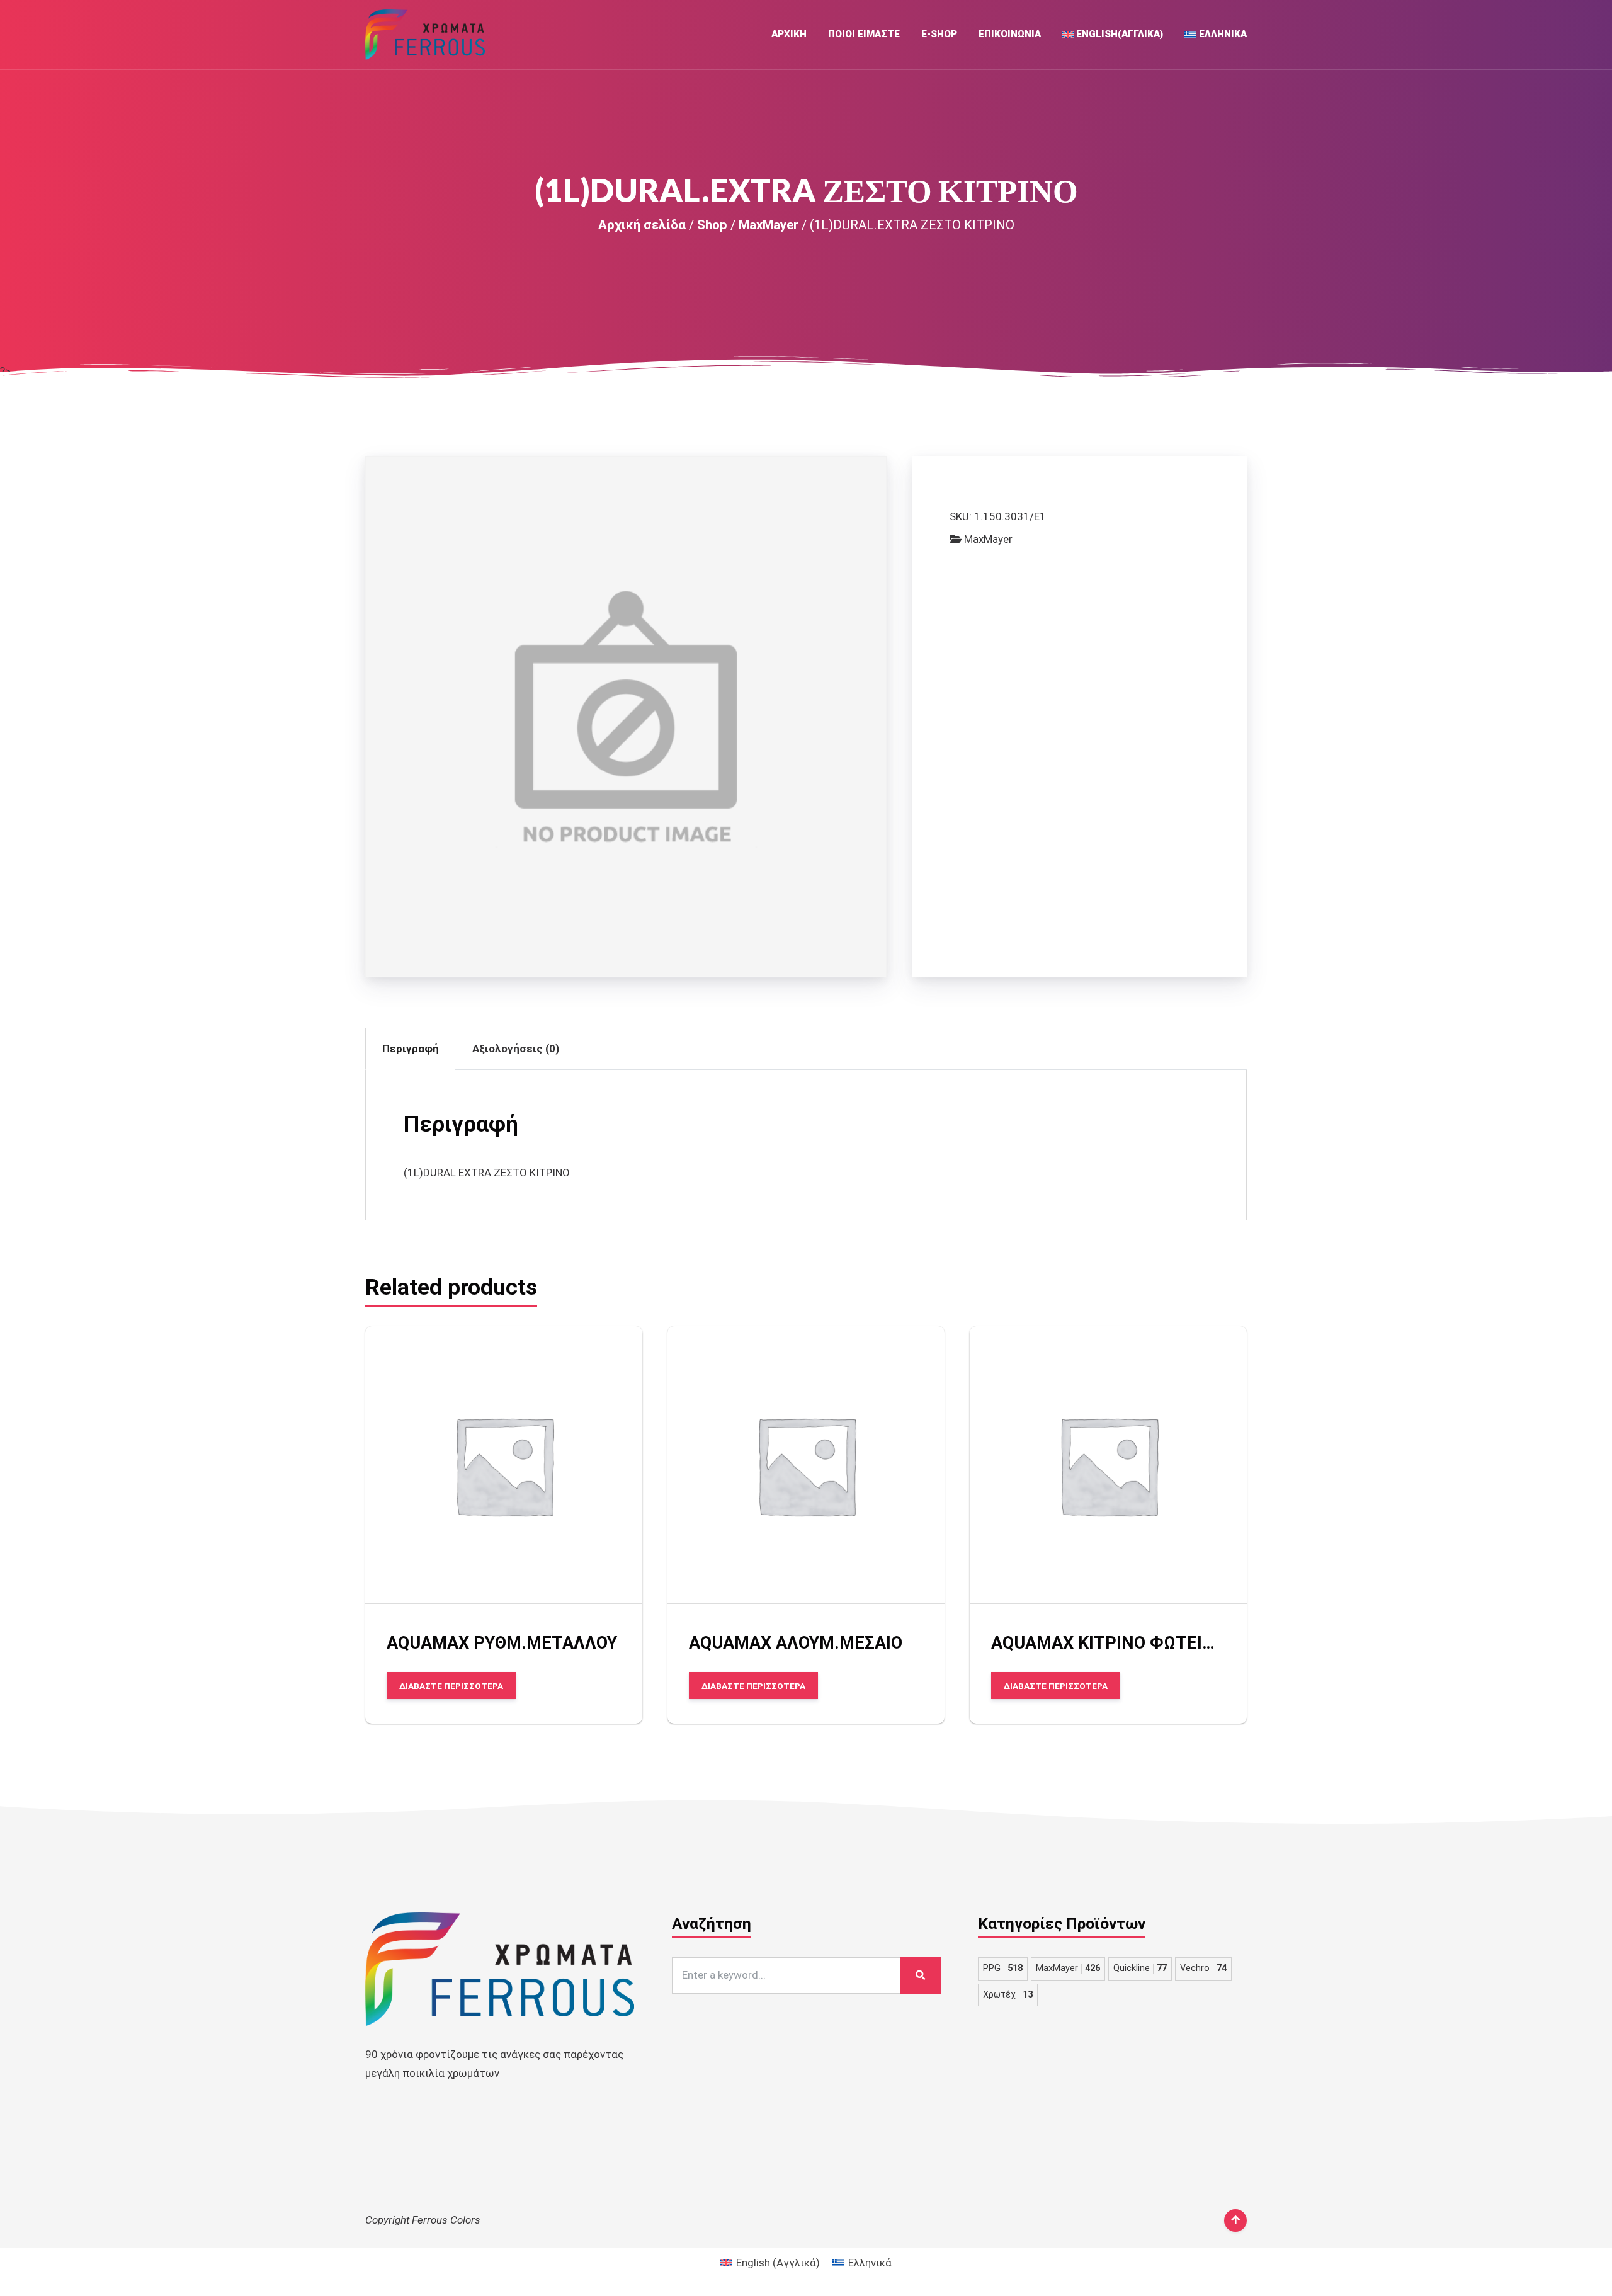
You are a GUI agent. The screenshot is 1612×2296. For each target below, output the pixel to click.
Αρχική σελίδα (642, 225)
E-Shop (939, 34)
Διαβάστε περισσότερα (451, 1686)
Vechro (1203, 1968)
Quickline (1140, 1968)
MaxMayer (769, 225)
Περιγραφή (411, 1049)
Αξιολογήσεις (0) (516, 1049)
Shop (712, 225)
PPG (1003, 1968)
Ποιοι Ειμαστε (864, 34)
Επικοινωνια (1010, 34)
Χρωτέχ (1008, 1995)
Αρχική (789, 34)
